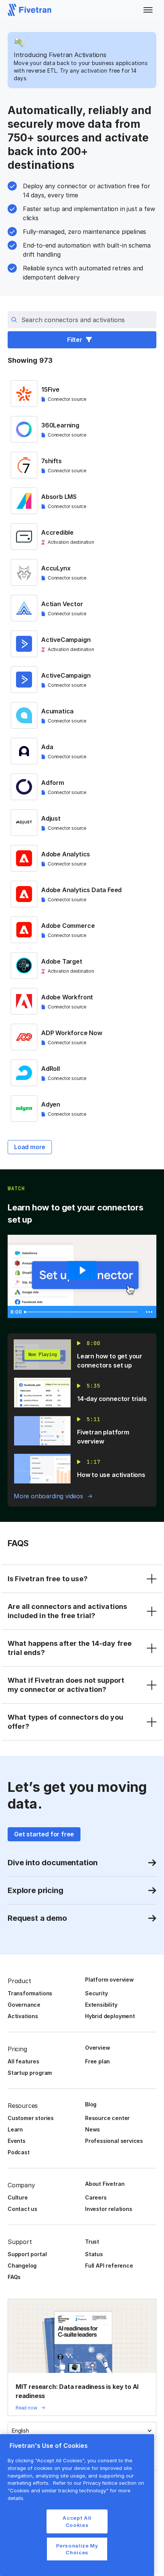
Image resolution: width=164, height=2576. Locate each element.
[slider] (82, 1312)
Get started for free (44, 1834)
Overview (97, 2048)
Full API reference (109, 2266)
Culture (18, 2197)
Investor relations (109, 2209)
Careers (96, 2197)
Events (17, 2141)
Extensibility (101, 2005)
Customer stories (31, 2118)
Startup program (30, 2073)
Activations (23, 2016)
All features (23, 2061)
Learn (15, 2129)
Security (96, 1993)
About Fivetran (105, 2184)
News (92, 2129)
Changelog (22, 2266)
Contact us (23, 2209)
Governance (24, 2005)
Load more (30, 1147)
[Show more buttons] (149, 1312)
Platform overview (109, 1980)
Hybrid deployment (110, 2016)
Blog (91, 2104)
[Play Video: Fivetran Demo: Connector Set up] (82, 1270)
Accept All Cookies (77, 2521)
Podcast (19, 2152)
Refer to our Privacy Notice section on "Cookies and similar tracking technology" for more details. (76, 2490)
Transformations (30, 1993)
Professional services (114, 2141)
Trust (92, 2242)
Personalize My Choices (77, 2549)
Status (94, 2254)
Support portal (27, 2254)
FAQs (14, 2277)
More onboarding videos (48, 1496)
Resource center (107, 2118)
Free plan (97, 2061)
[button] (148, 10)
